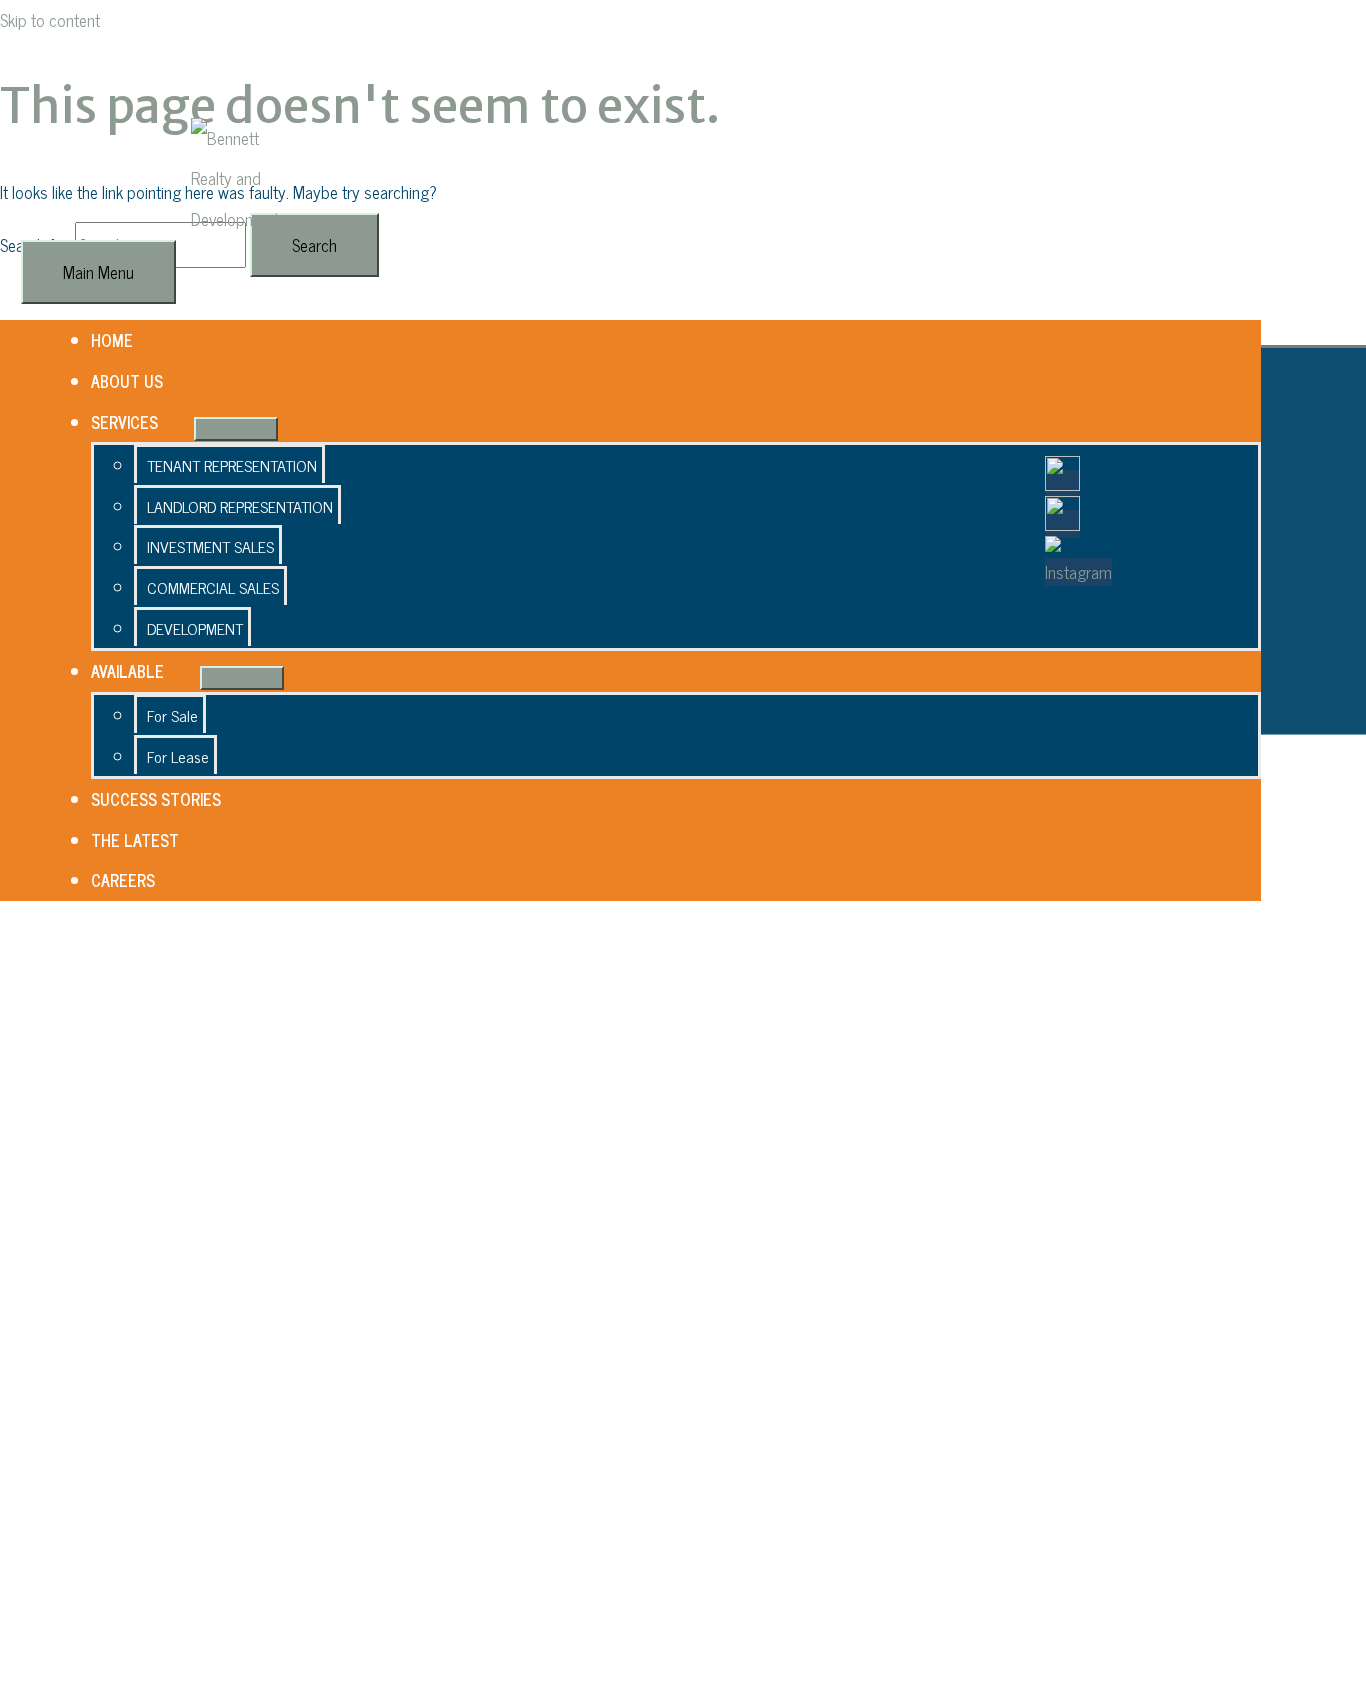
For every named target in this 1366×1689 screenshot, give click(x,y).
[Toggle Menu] (236, 429)
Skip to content (50, 20)
